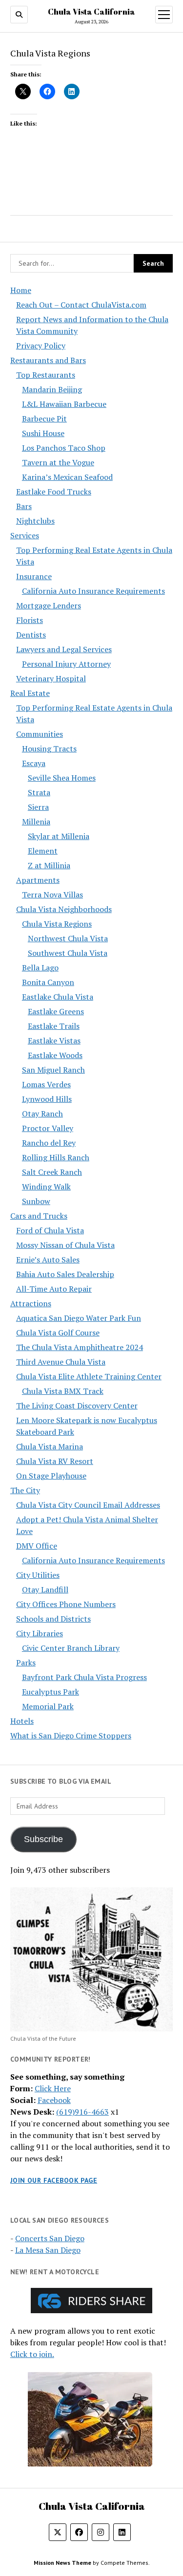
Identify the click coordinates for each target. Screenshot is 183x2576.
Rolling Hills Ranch (56, 1157)
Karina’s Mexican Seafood (67, 477)
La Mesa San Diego (48, 2250)
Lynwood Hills (47, 1099)
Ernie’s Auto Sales (48, 1260)
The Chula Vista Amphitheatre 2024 (80, 1347)
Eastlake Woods (55, 1055)
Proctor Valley (48, 1128)
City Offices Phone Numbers (66, 1604)
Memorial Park (48, 1706)
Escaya (34, 763)
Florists (30, 620)
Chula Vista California (91, 12)
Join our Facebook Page (54, 2180)
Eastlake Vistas (54, 1041)
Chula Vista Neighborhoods (64, 909)
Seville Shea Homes (62, 778)
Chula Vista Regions (57, 924)
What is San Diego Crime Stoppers (71, 1736)
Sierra (38, 807)
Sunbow (36, 1201)
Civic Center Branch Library (71, 1648)
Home (21, 290)
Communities (40, 734)
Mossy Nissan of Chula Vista (65, 1245)
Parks (26, 1663)
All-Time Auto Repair (54, 1289)
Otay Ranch (42, 1114)
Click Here (53, 2088)
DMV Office (37, 1546)
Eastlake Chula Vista (58, 997)
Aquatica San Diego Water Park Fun (79, 1318)
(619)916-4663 (82, 2112)
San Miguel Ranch (53, 1070)
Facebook (54, 2100)
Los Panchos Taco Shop (64, 448)
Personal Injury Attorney (66, 664)
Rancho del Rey (49, 1143)
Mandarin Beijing (52, 389)
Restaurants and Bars (48, 360)
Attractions (31, 1303)
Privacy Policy (41, 346)
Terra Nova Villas (52, 895)
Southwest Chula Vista (68, 953)
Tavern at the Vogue (58, 462)
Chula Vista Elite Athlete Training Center (89, 1376)
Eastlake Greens (56, 1011)
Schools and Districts (53, 1619)
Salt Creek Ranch (52, 1172)
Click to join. (32, 2354)
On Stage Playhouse (51, 1476)
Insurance (34, 576)
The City (25, 1490)
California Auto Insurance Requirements (93, 591)
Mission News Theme (62, 2563)
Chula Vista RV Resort (55, 1461)
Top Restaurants (46, 375)
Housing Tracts (49, 749)
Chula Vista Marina (50, 1446)
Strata (39, 792)
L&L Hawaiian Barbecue (64, 404)
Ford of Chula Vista (50, 1230)
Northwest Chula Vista (68, 938)
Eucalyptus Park (51, 1692)
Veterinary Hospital (51, 678)
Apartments (38, 880)
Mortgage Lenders (49, 605)
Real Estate (30, 693)
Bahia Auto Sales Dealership (65, 1274)
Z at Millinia (49, 865)
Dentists (31, 635)
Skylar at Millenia (59, 836)
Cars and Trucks (39, 1216)
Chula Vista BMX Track (63, 1391)
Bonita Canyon (48, 982)
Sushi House (43, 433)
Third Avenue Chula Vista (61, 1362)
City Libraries (40, 1633)
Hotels (22, 1721)
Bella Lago (40, 968)
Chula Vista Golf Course (58, 1333)
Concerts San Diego (50, 2238)
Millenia (36, 822)
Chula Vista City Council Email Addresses (88, 1505)
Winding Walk (46, 1187)
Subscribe (43, 1839)
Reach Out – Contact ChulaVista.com (81, 305)
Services (25, 535)
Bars (24, 506)
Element (43, 851)
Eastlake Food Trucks (54, 492)
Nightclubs (35, 521)
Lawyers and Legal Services (64, 649)
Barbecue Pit (44, 419)
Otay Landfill (45, 1589)
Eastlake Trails (54, 1026)
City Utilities (38, 1575)
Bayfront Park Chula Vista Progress (84, 1677)
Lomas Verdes (46, 1084)
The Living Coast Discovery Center (77, 1406)
